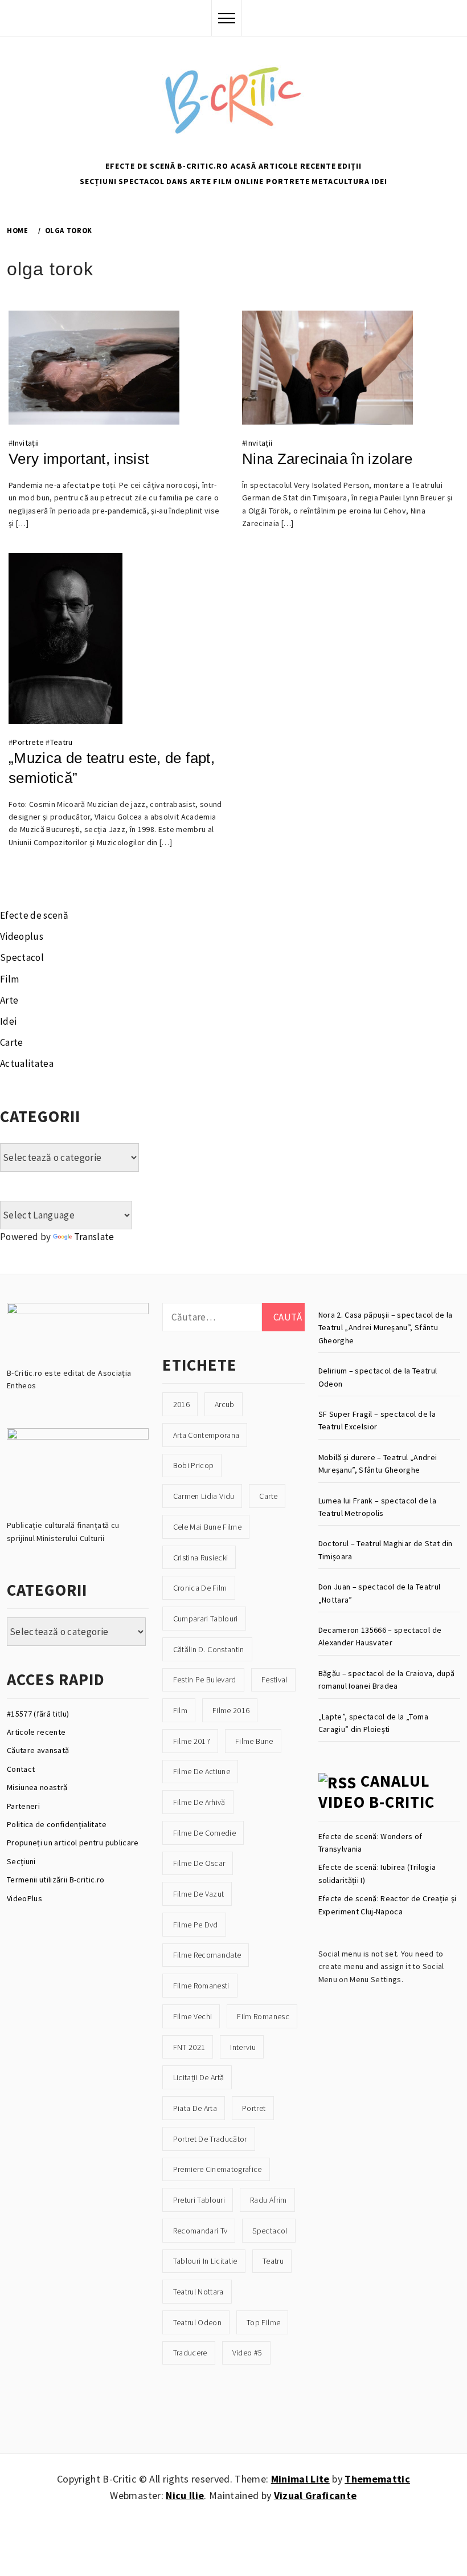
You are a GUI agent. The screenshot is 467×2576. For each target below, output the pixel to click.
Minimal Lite (300, 2479)
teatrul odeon (197, 2322)
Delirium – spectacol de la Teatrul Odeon (378, 1377)
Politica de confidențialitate (57, 1824)
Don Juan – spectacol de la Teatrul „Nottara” (380, 1593)
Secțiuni (98, 181)
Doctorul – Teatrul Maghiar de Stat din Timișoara (386, 1550)
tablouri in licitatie (205, 2261)
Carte (12, 1042)
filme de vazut (199, 1894)
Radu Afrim (268, 2200)
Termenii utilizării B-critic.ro (56, 1880)
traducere (190, 2353)
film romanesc (263, 2016)
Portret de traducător (210, 2139)
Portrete (288, 181)
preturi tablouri (199, 2200)
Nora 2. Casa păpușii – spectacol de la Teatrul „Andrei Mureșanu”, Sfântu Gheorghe (386, 1328)
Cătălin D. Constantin (209, 1649)
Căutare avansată (38, 1750)
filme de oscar (199, 1863)
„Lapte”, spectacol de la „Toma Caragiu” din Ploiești (373, 1723)
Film (223, 181)
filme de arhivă (199, 1802)
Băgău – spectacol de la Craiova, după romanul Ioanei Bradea (387, 1680)
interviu (243, 2047)
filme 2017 (192, 1741)
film (180, 1710)
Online (249, 181)
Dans (177, 181)
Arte (201, 181)
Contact (21, 1769)
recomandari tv (200, 2231)
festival (275, 1680)
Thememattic (377, 2479)
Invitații (26, 443)
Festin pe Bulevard (205, 1680)
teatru (273, 2261)
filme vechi (193, 2016)
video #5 (247, 2353)
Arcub (225, 1404)
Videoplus (22, 936)
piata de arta (195, 2108)
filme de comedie (204, 1833)
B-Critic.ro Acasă (217, 166)
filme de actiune (202, 1771)
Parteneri (23, 1806)
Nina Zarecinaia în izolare (327, 459)
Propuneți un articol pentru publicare (73, 1843)
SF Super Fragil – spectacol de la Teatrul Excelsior (377, 1420)
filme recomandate (207, 1955)
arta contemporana (206, 1435)
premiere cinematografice (218, 2169)
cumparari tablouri (206, 1619)
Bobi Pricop (194, 1465)
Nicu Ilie (185, 2495)
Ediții (350, 166)
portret (254, 2108)
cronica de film (200, 1588)
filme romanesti (201, 1986)
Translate (94, 1237)
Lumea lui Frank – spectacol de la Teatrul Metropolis (377, 1507)
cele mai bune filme (207, 1527)
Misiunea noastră (37, 1787)
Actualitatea (27, 1063)
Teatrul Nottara (198, 2292)
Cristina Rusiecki (201, 1558)
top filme (263, 2322)
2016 (181, 1404)
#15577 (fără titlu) (38, 1714)
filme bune (254, 1741)
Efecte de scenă (140, 166)
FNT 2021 (189, 2047)
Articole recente (297, 166)
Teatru (62, 742)
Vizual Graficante (316, 2495)
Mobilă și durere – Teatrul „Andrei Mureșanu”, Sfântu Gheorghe (378, 1464)
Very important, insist (79, 459)
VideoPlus (24, 1898)
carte (268, 1496)
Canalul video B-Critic (376, 1792)
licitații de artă (199, 2077)
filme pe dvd (196, 1925)
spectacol (270, 2231)
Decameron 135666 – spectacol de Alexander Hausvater (380, 1636)
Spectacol (142, 181)
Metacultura (341, 181)
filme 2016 (231, 1710)
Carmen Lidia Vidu (204, 1496)
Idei (379, 181)
